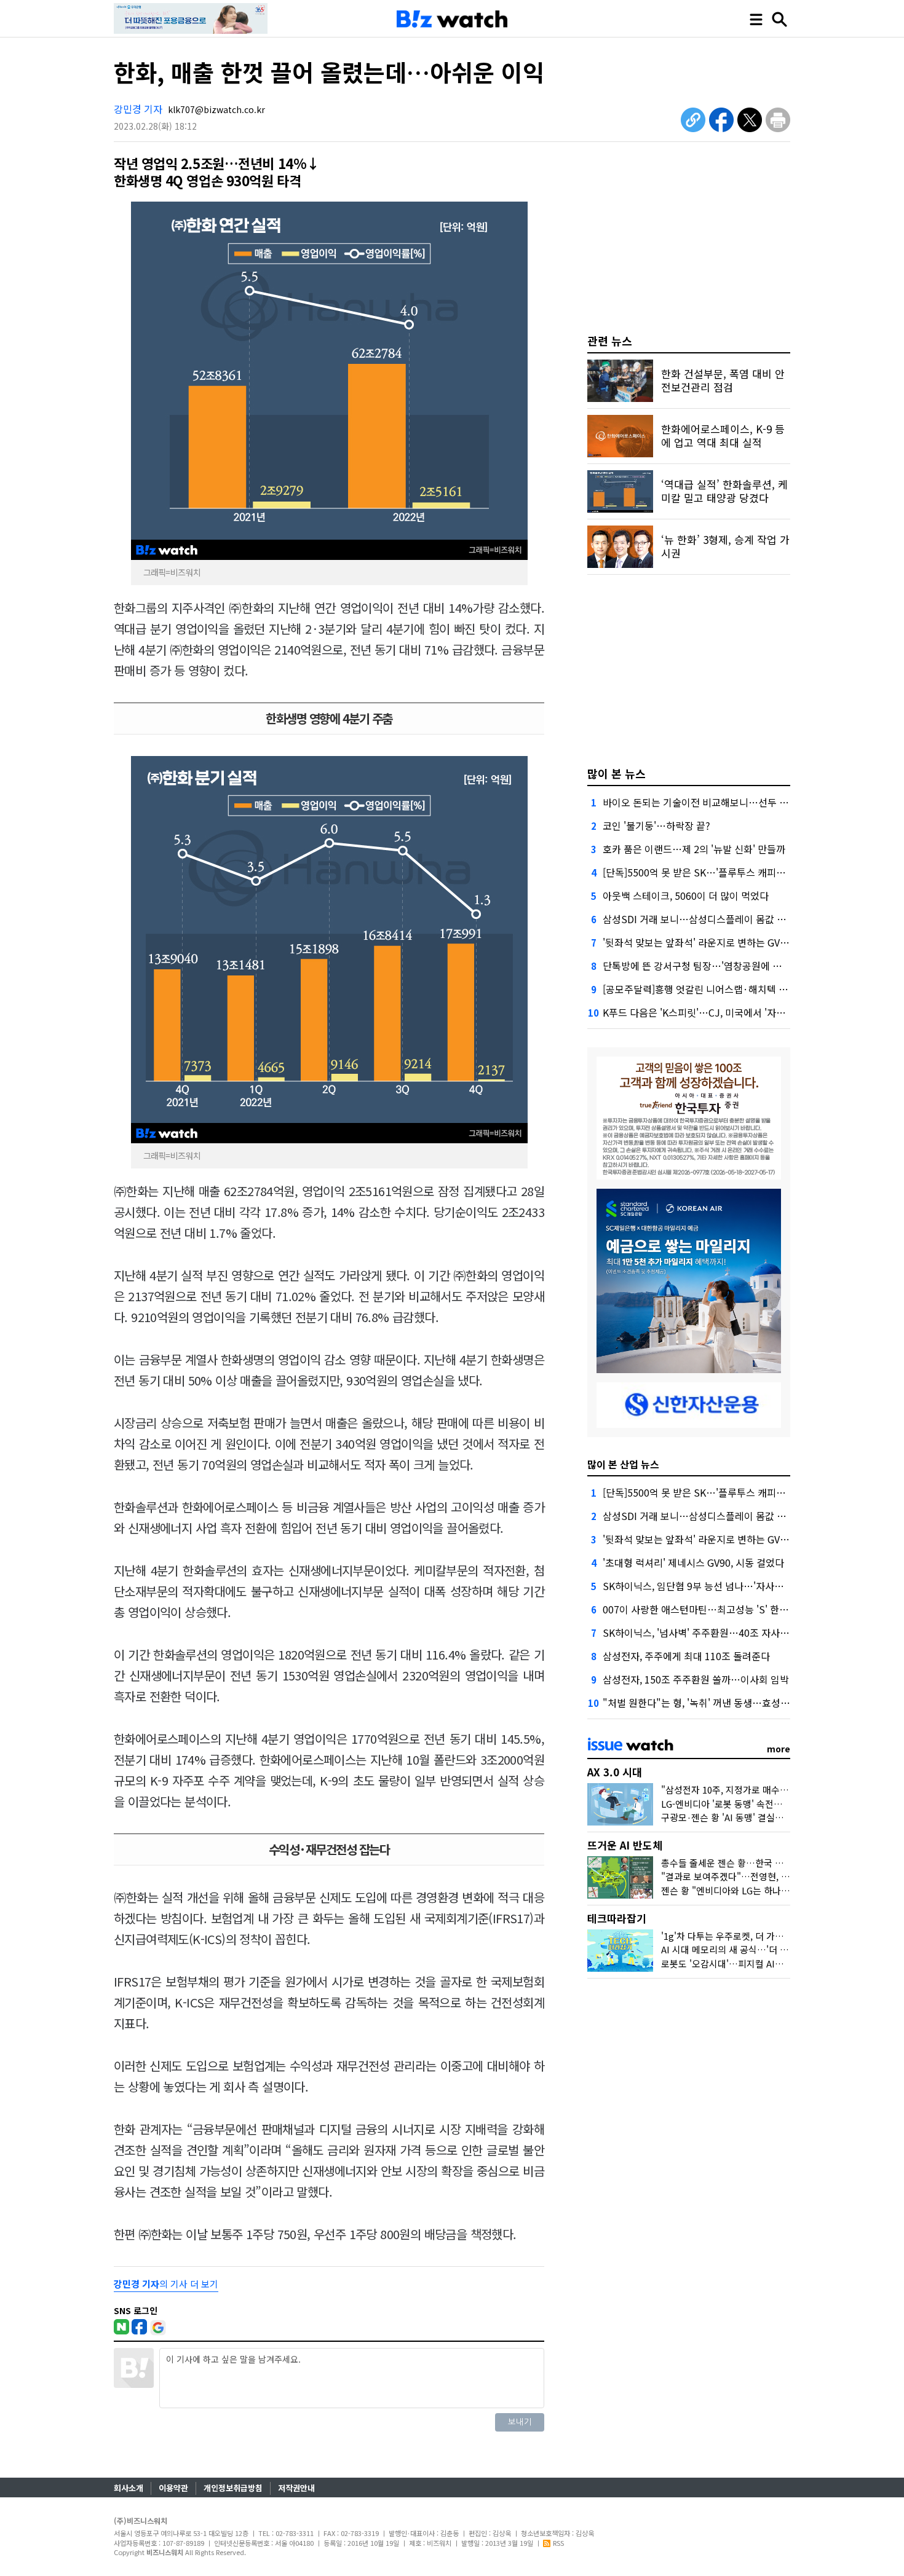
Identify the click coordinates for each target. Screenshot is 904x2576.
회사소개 (129, 2488)
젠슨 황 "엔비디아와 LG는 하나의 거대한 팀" (747, 1890)
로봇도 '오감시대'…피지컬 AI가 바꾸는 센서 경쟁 (756, 1964)
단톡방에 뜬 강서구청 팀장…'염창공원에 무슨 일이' (708, 966)
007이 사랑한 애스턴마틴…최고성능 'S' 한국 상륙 (706, 1609)
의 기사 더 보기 (166, 2284)
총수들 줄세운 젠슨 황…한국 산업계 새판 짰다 (751, 1863)
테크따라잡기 (617, 1918)
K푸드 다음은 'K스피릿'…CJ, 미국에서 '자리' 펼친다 (710, 1012)
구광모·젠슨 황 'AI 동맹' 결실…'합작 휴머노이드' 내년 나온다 (780, 1817)
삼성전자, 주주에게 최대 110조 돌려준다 (686, 1656)
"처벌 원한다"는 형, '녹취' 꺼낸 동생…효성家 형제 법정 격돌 (728, 1703)
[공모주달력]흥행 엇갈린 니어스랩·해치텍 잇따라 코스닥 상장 (730, 989)
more (779, 1749)
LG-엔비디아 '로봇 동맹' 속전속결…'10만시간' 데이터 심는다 (779, 1804)
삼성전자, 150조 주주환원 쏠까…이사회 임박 (696, 1679)
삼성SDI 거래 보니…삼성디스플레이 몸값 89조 (700, 919)
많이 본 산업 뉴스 (623, 1464)
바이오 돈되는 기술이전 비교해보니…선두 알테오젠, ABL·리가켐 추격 (746, 802)
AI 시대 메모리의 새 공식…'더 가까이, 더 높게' (751, 1949)
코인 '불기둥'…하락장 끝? (656, 825)
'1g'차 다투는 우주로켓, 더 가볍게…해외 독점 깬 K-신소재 (774, 1936)
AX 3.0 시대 (615, 1772)
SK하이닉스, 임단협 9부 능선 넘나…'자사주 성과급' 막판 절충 (730, 1586)
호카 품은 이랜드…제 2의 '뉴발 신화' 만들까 (694, 849)
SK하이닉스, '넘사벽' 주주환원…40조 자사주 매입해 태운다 (726, 1633)
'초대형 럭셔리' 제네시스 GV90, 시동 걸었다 (693, 1562)
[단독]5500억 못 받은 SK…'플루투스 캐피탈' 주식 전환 (716, 872)
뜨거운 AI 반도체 (625, 1845)
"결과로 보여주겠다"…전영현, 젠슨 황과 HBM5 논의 (764, 1876)
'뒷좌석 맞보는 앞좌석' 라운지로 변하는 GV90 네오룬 (712, 942)
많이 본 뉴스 (617, 773)
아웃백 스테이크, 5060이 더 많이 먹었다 (686, 896)
